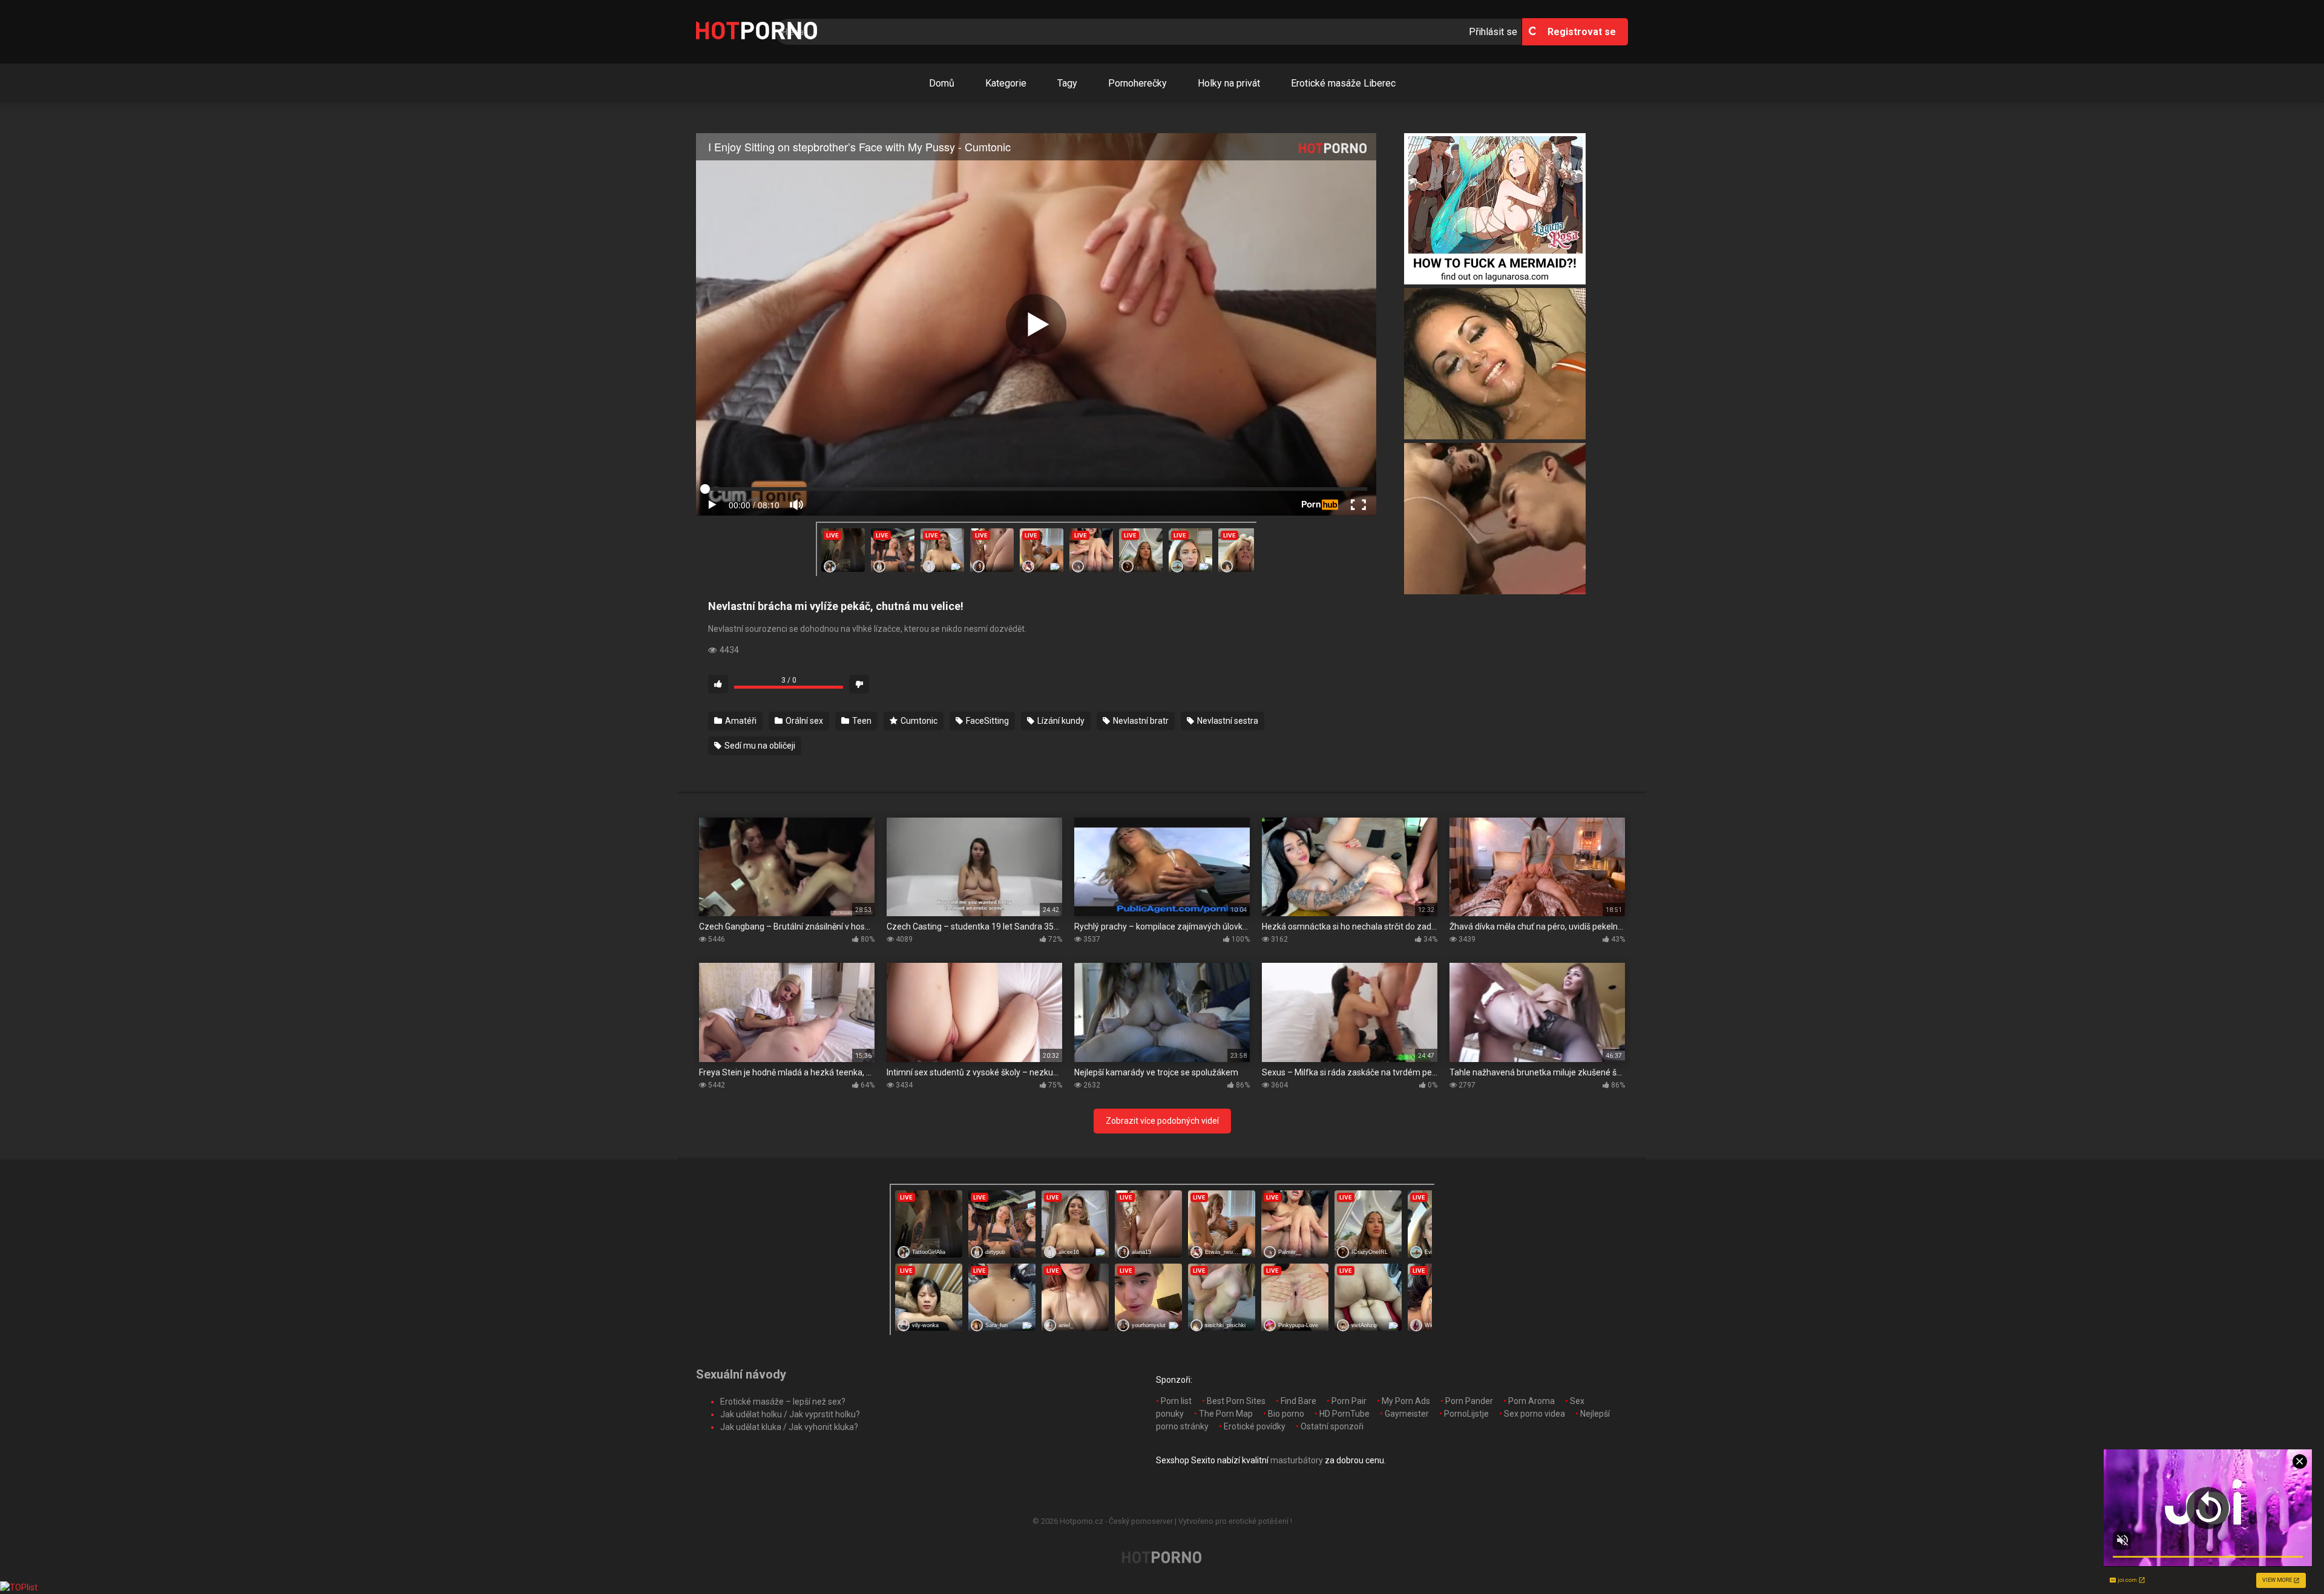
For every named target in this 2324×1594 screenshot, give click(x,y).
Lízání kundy (1060, 721)
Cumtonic (918, 721)
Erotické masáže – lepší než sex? (783, 1402)
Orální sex (803, 721)
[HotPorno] (757, 32)
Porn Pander (1469, 1401)
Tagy (1067, 83)
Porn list (1176, 1401)
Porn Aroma (1531, 1401)
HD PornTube (1344, 1414)
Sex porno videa (1535, 1414)
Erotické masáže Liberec (1343, 83)
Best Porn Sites (1236, 1401)
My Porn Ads (1406, 1401)
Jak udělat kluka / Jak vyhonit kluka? (789, 1427)
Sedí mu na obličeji (759, 746)
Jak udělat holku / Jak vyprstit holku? (790, 1414)
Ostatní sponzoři (1332, 1426)
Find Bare (1298, 1401)
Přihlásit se (1493, 32)
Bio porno (1286, 1414)
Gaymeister (1407, 1414)
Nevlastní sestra (1227, 721)
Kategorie (1006, 83)
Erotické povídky (1255, 1426)
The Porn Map (1226, 1414)
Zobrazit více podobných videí (1162, 1121)
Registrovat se (1582, 32)
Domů (942, 83)
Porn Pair (1349, 1401)
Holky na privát (1229, 83)
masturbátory (1297, 1460)
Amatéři (740, 721)
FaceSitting (986, 721)
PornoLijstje (1466, 1414)
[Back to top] (2283, 1557)
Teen (861, 721)
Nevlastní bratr (1140, 721)
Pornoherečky (1137, 83)
